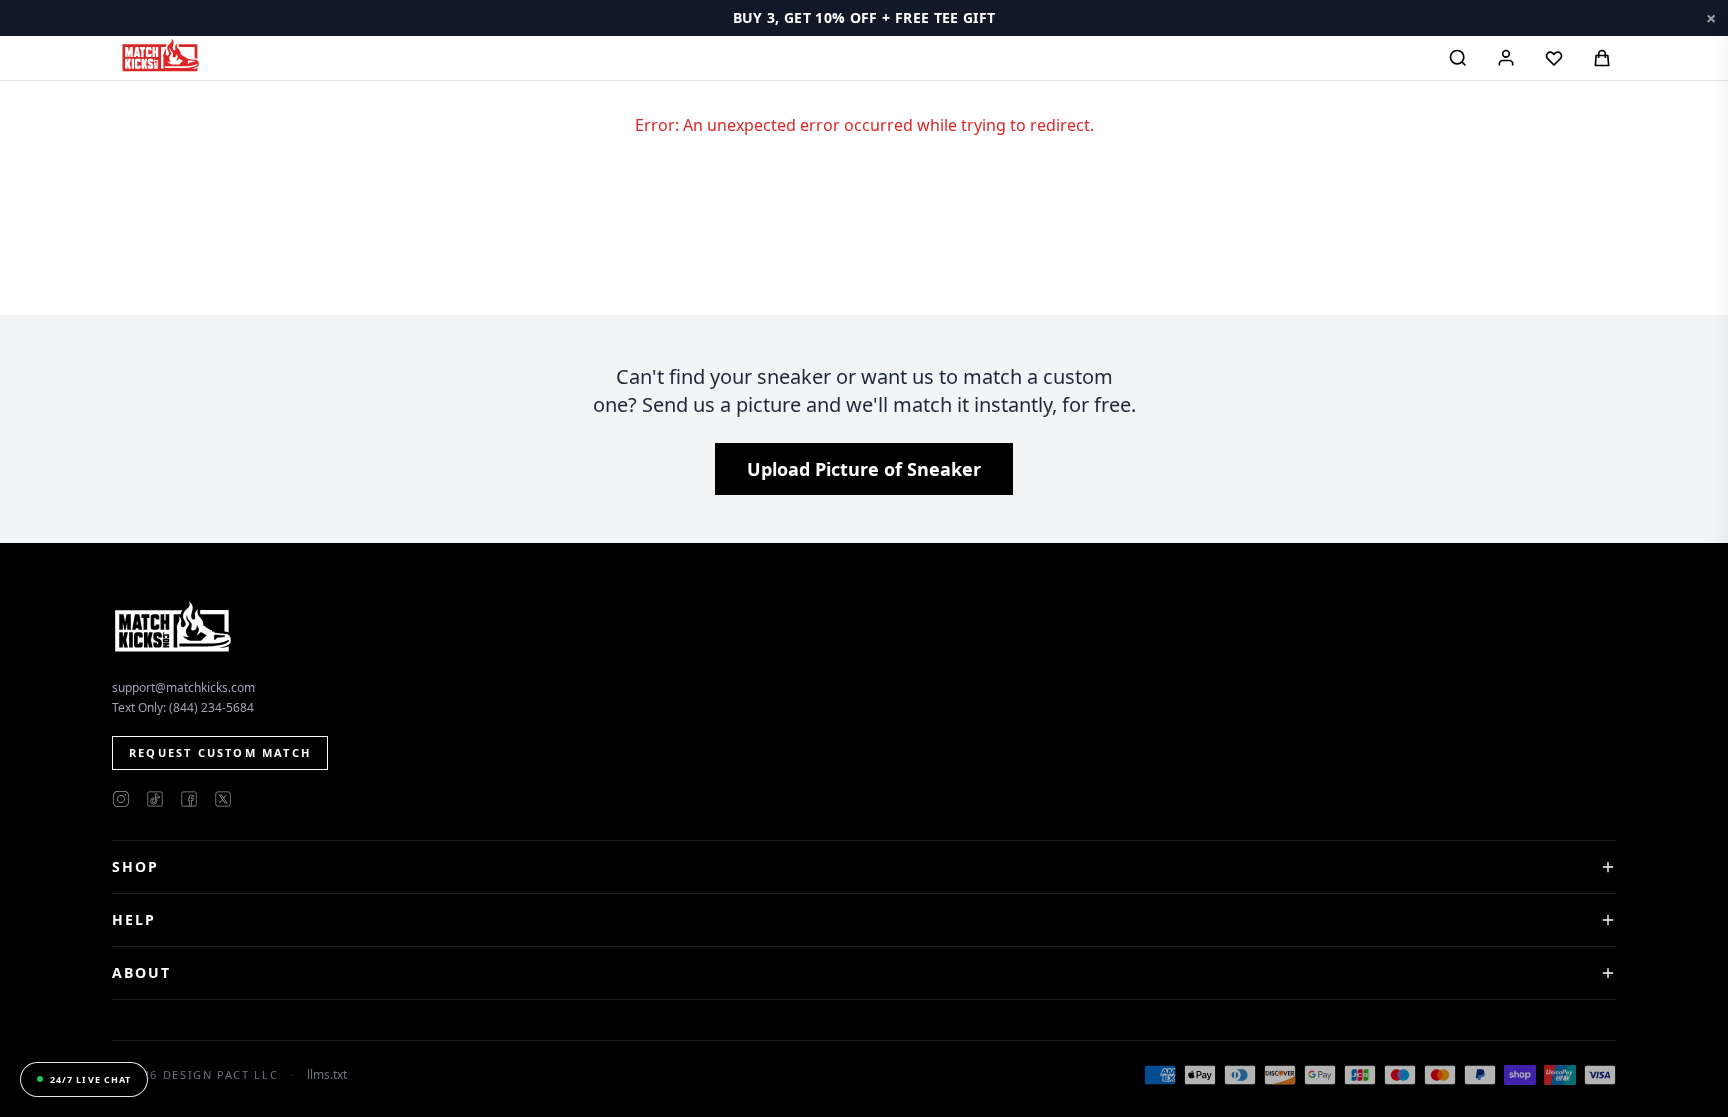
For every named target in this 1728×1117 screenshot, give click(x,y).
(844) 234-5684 (211, 707)
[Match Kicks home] (160, 55)
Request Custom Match (220, 752)
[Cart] (1602, 58)
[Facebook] (189, 799)
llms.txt (327, 1075)
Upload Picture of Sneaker (864, 469)
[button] (864, 18)
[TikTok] (155, 799)
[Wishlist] (1554, 58)
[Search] (1458, 58)
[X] (223, 799)
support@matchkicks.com (183, 687)
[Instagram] (121, 799)
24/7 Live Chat (90, 1079)
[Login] (1506, 58)
